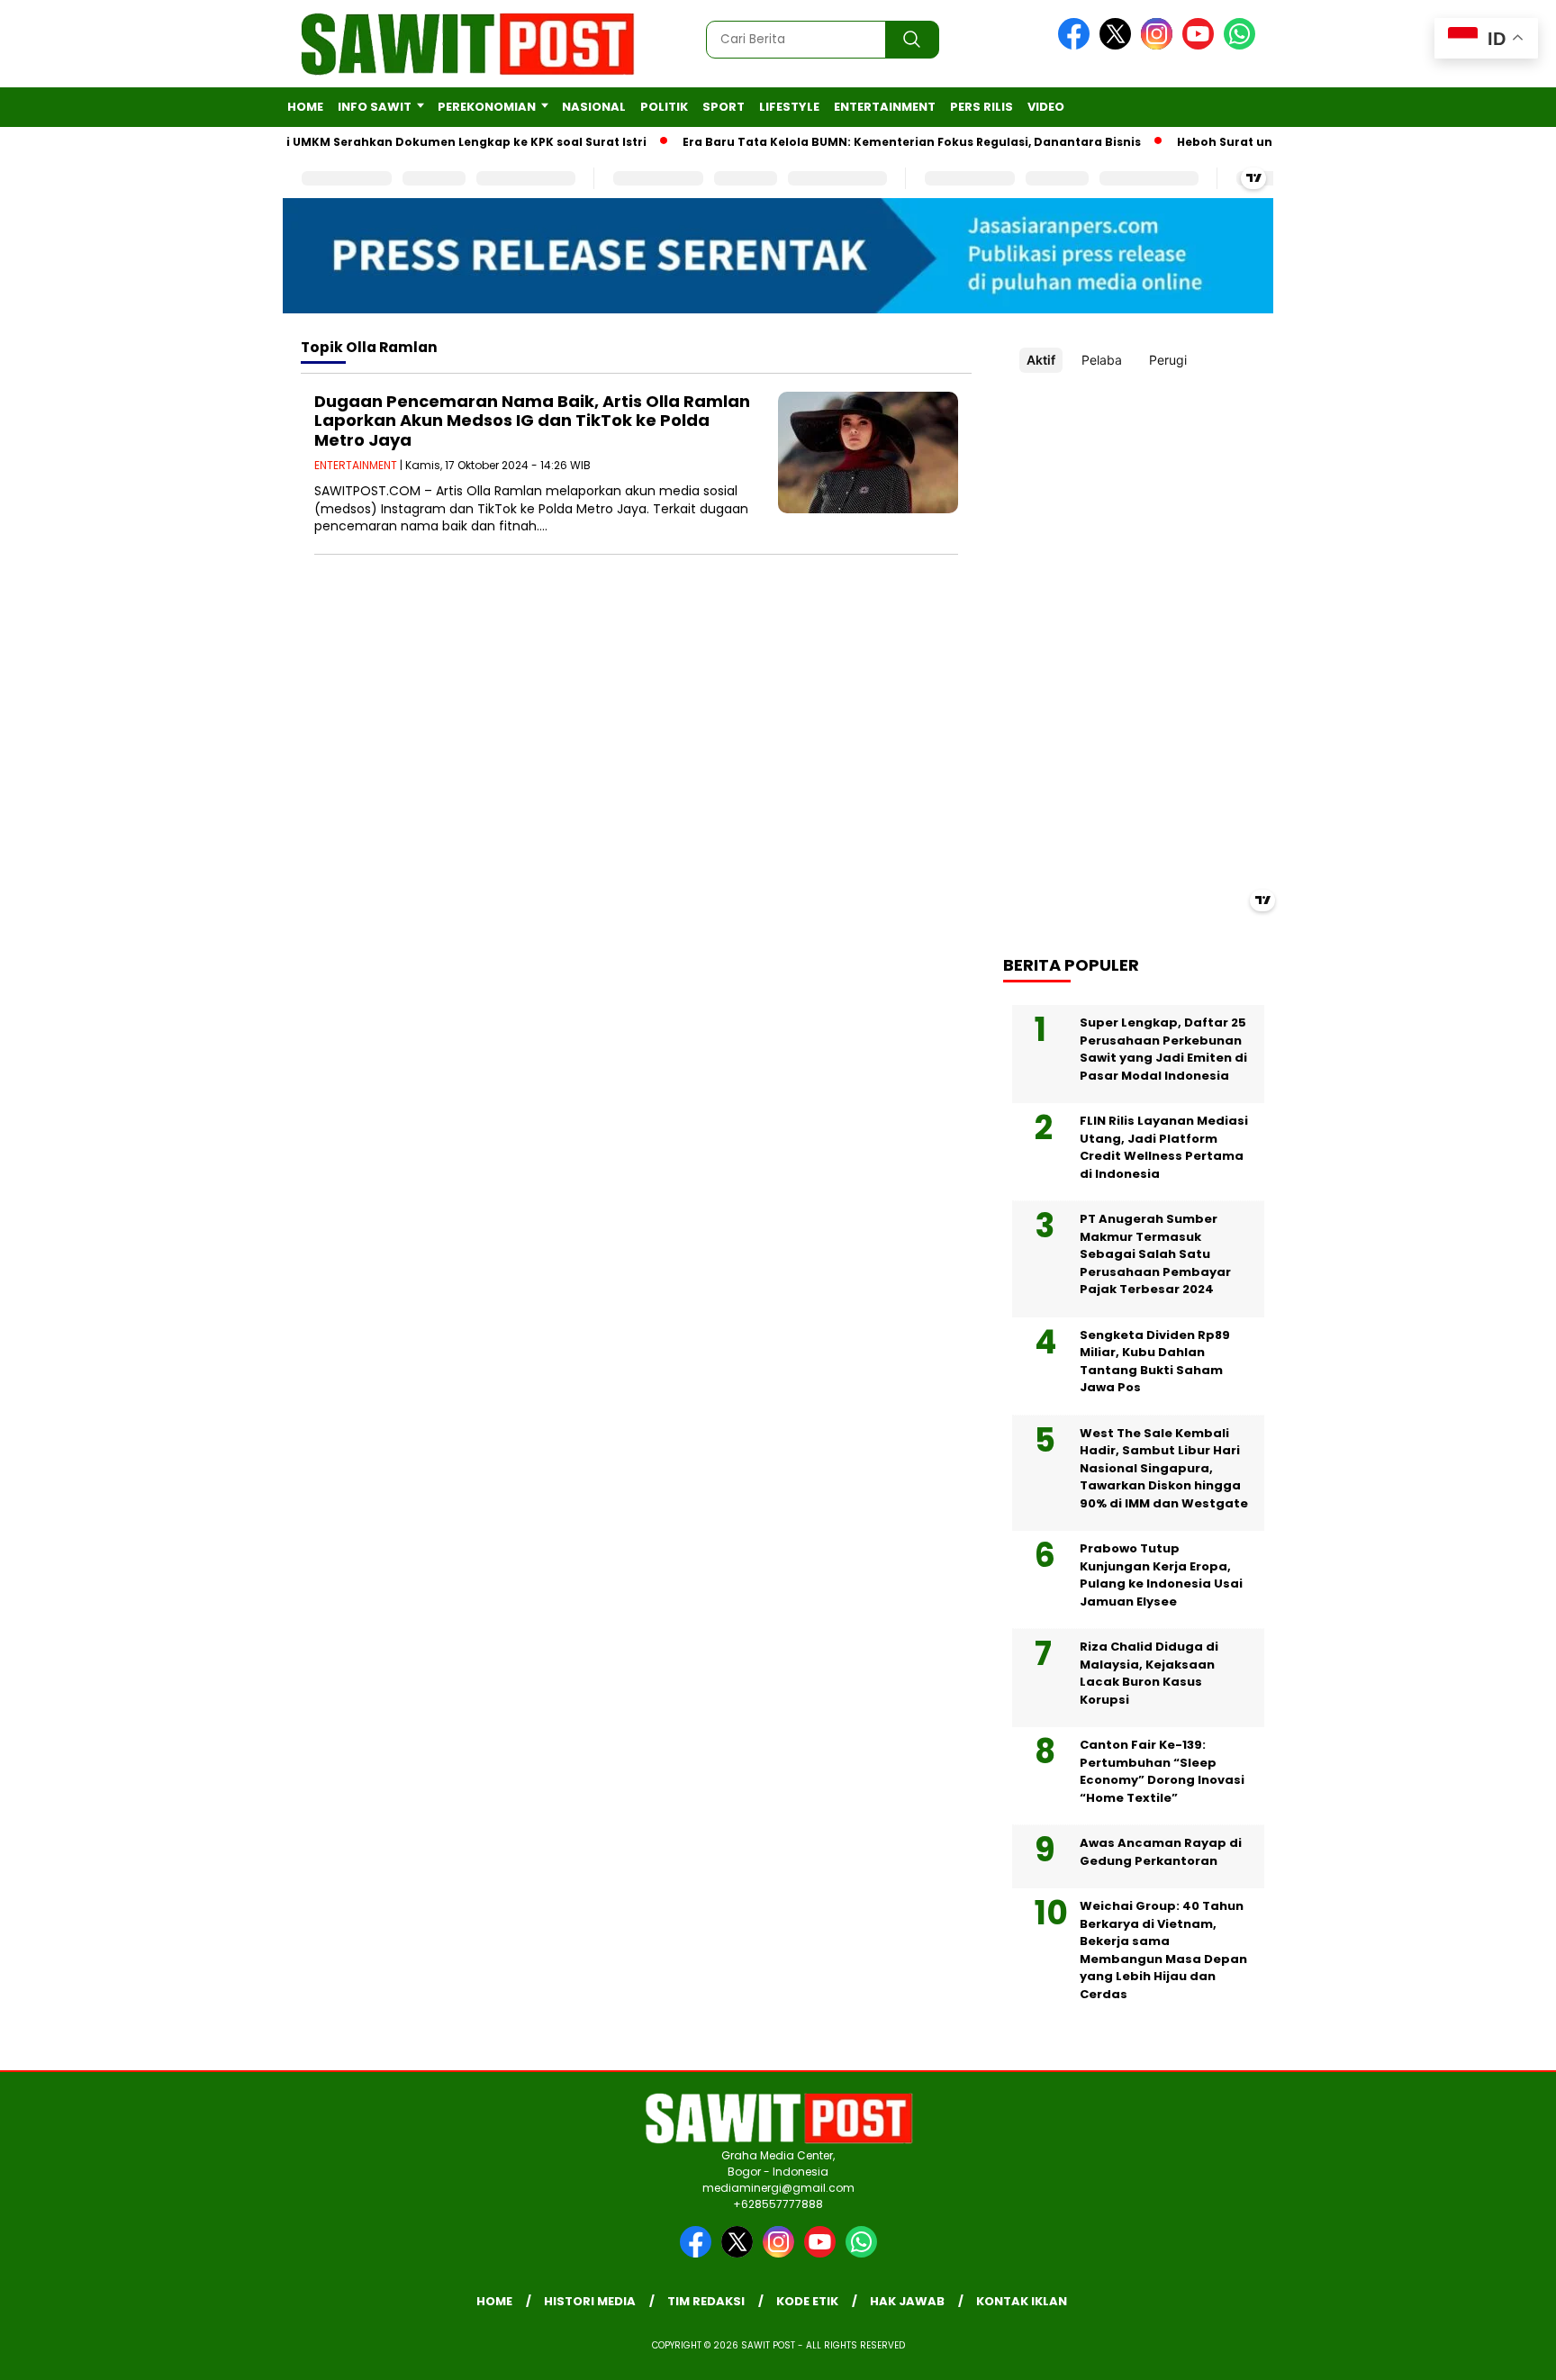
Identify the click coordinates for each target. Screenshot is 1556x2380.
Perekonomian (487, 107)
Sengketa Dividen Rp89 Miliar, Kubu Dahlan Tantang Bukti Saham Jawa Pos (1155, 1362)
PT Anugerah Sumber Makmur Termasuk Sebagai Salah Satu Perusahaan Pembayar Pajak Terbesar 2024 (1155, 1254)
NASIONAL (594, 107)
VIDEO (1046, 107)
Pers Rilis (982, 107)
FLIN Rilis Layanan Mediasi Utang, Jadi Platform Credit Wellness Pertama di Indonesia (1164, 1147)
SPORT (724, 107)
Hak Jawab (907, 2301)
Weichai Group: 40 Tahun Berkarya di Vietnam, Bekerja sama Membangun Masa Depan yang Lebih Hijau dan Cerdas (1163, 1950)
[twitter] (1118, 45)
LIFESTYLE (789, 107)
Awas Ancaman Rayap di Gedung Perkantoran (1161, 1852)
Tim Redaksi (706, 2301)
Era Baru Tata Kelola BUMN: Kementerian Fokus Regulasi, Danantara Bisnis (880, 142)
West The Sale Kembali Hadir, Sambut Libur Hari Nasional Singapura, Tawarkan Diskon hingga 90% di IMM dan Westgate (1164, 1468)
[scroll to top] (1494, 2352)
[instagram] (1160, 45)
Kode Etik (807, 2301)
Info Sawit (375, 107)
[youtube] (1201, 45)
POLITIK (664, 107)
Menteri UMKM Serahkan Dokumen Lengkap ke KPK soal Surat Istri (413, 142)
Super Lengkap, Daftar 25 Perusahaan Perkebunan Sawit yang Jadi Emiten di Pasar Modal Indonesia (1163, 1049)
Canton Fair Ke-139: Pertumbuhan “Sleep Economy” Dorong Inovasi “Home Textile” (1162, 1771)
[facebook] (1077, 45)
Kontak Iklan (1022, 2301)
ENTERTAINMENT (885, 107)
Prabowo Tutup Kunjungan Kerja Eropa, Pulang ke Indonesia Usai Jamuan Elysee (1161, 1575)
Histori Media (590, 2301)
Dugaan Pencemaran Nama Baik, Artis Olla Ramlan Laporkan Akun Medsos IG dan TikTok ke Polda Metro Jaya (532, 421)
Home (305, 107)
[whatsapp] (1239, 45)
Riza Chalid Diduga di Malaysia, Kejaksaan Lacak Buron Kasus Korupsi (1149, 1673)
